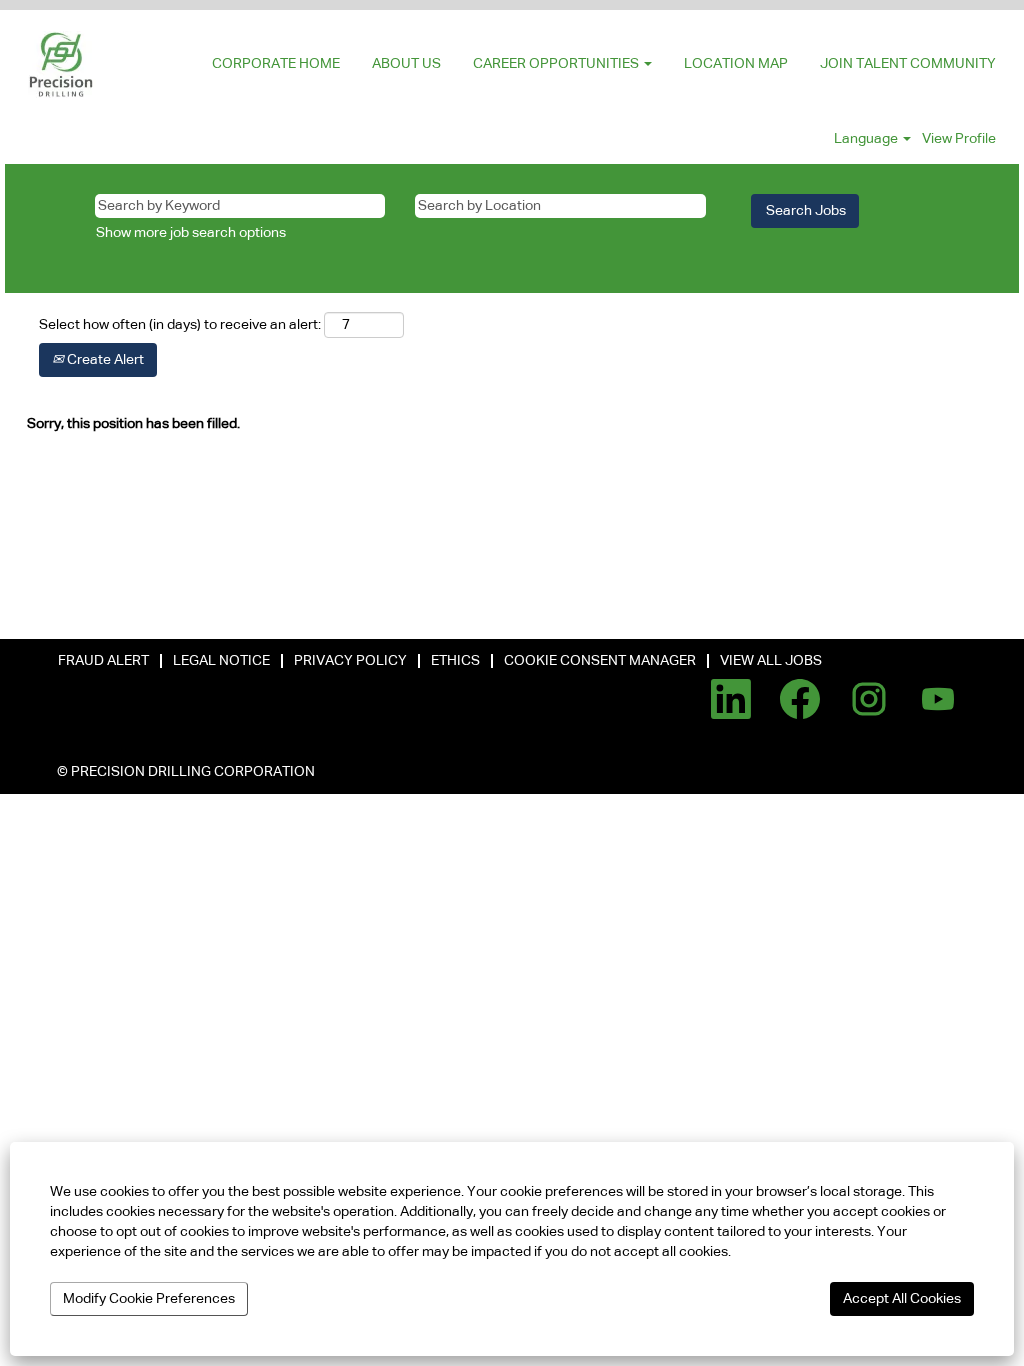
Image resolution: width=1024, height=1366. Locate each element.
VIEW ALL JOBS (771, 661)
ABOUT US (406, 64)
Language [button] (867, 139)
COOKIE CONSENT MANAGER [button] (600, 661)
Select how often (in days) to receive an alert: (180, 325)
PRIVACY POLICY (350, 661)
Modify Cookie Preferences (149, 1299)
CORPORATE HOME (276, 64)
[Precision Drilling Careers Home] (63, 64)
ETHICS (455, 661)
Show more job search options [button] (191, 233)
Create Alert (104, 360)
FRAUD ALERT (103, 661)
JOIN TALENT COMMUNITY (908, 64)
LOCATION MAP (736, 64)
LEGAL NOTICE (221, 661)
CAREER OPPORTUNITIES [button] (557, 64)
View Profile (959, 139)
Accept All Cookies (902, 1299)
